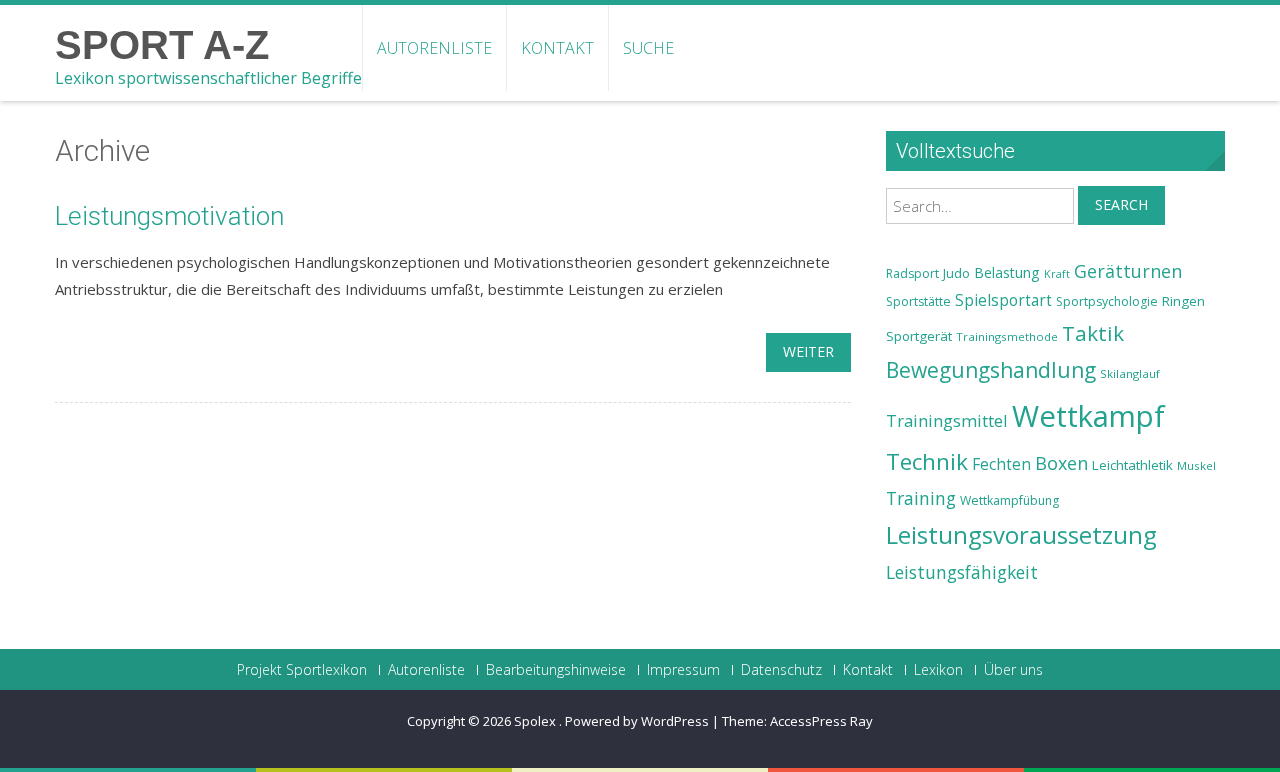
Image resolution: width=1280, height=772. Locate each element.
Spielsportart (1003, 300)
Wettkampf (1088, 416)
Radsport (912, 273)
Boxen (1061, 463)
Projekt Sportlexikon (302, 670)
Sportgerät (919, 336)
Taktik (1093, 333)
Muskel (1196, 465)
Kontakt (557, 48)
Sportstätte (918, 301)
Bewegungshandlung (991, 370)
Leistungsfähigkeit (962, 572)
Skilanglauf (1130, 373)
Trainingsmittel (947, 420)
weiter (808, 351)
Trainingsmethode (1007, 336)
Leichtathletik (1132, 465)
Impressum (683, 670)
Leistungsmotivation (169, 216)
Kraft (1057, 274)
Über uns (1013, 670)
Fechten (1001, 464)
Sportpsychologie (1107, 301)
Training (921, 498)
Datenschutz (781, 670)
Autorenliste (434, 48)
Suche (648, 48)
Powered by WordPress (637, 721)
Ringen (1183, 301)
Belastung (1007, 272)
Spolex (536, 721)
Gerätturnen (1128, 271)
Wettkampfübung (1009, 500)
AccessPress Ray (821, 721)
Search (1121, 204)
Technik (927, 461)
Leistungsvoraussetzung (1021, 535)
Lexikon (938, 670)
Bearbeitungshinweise (556, 670)
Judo (956, 273)
